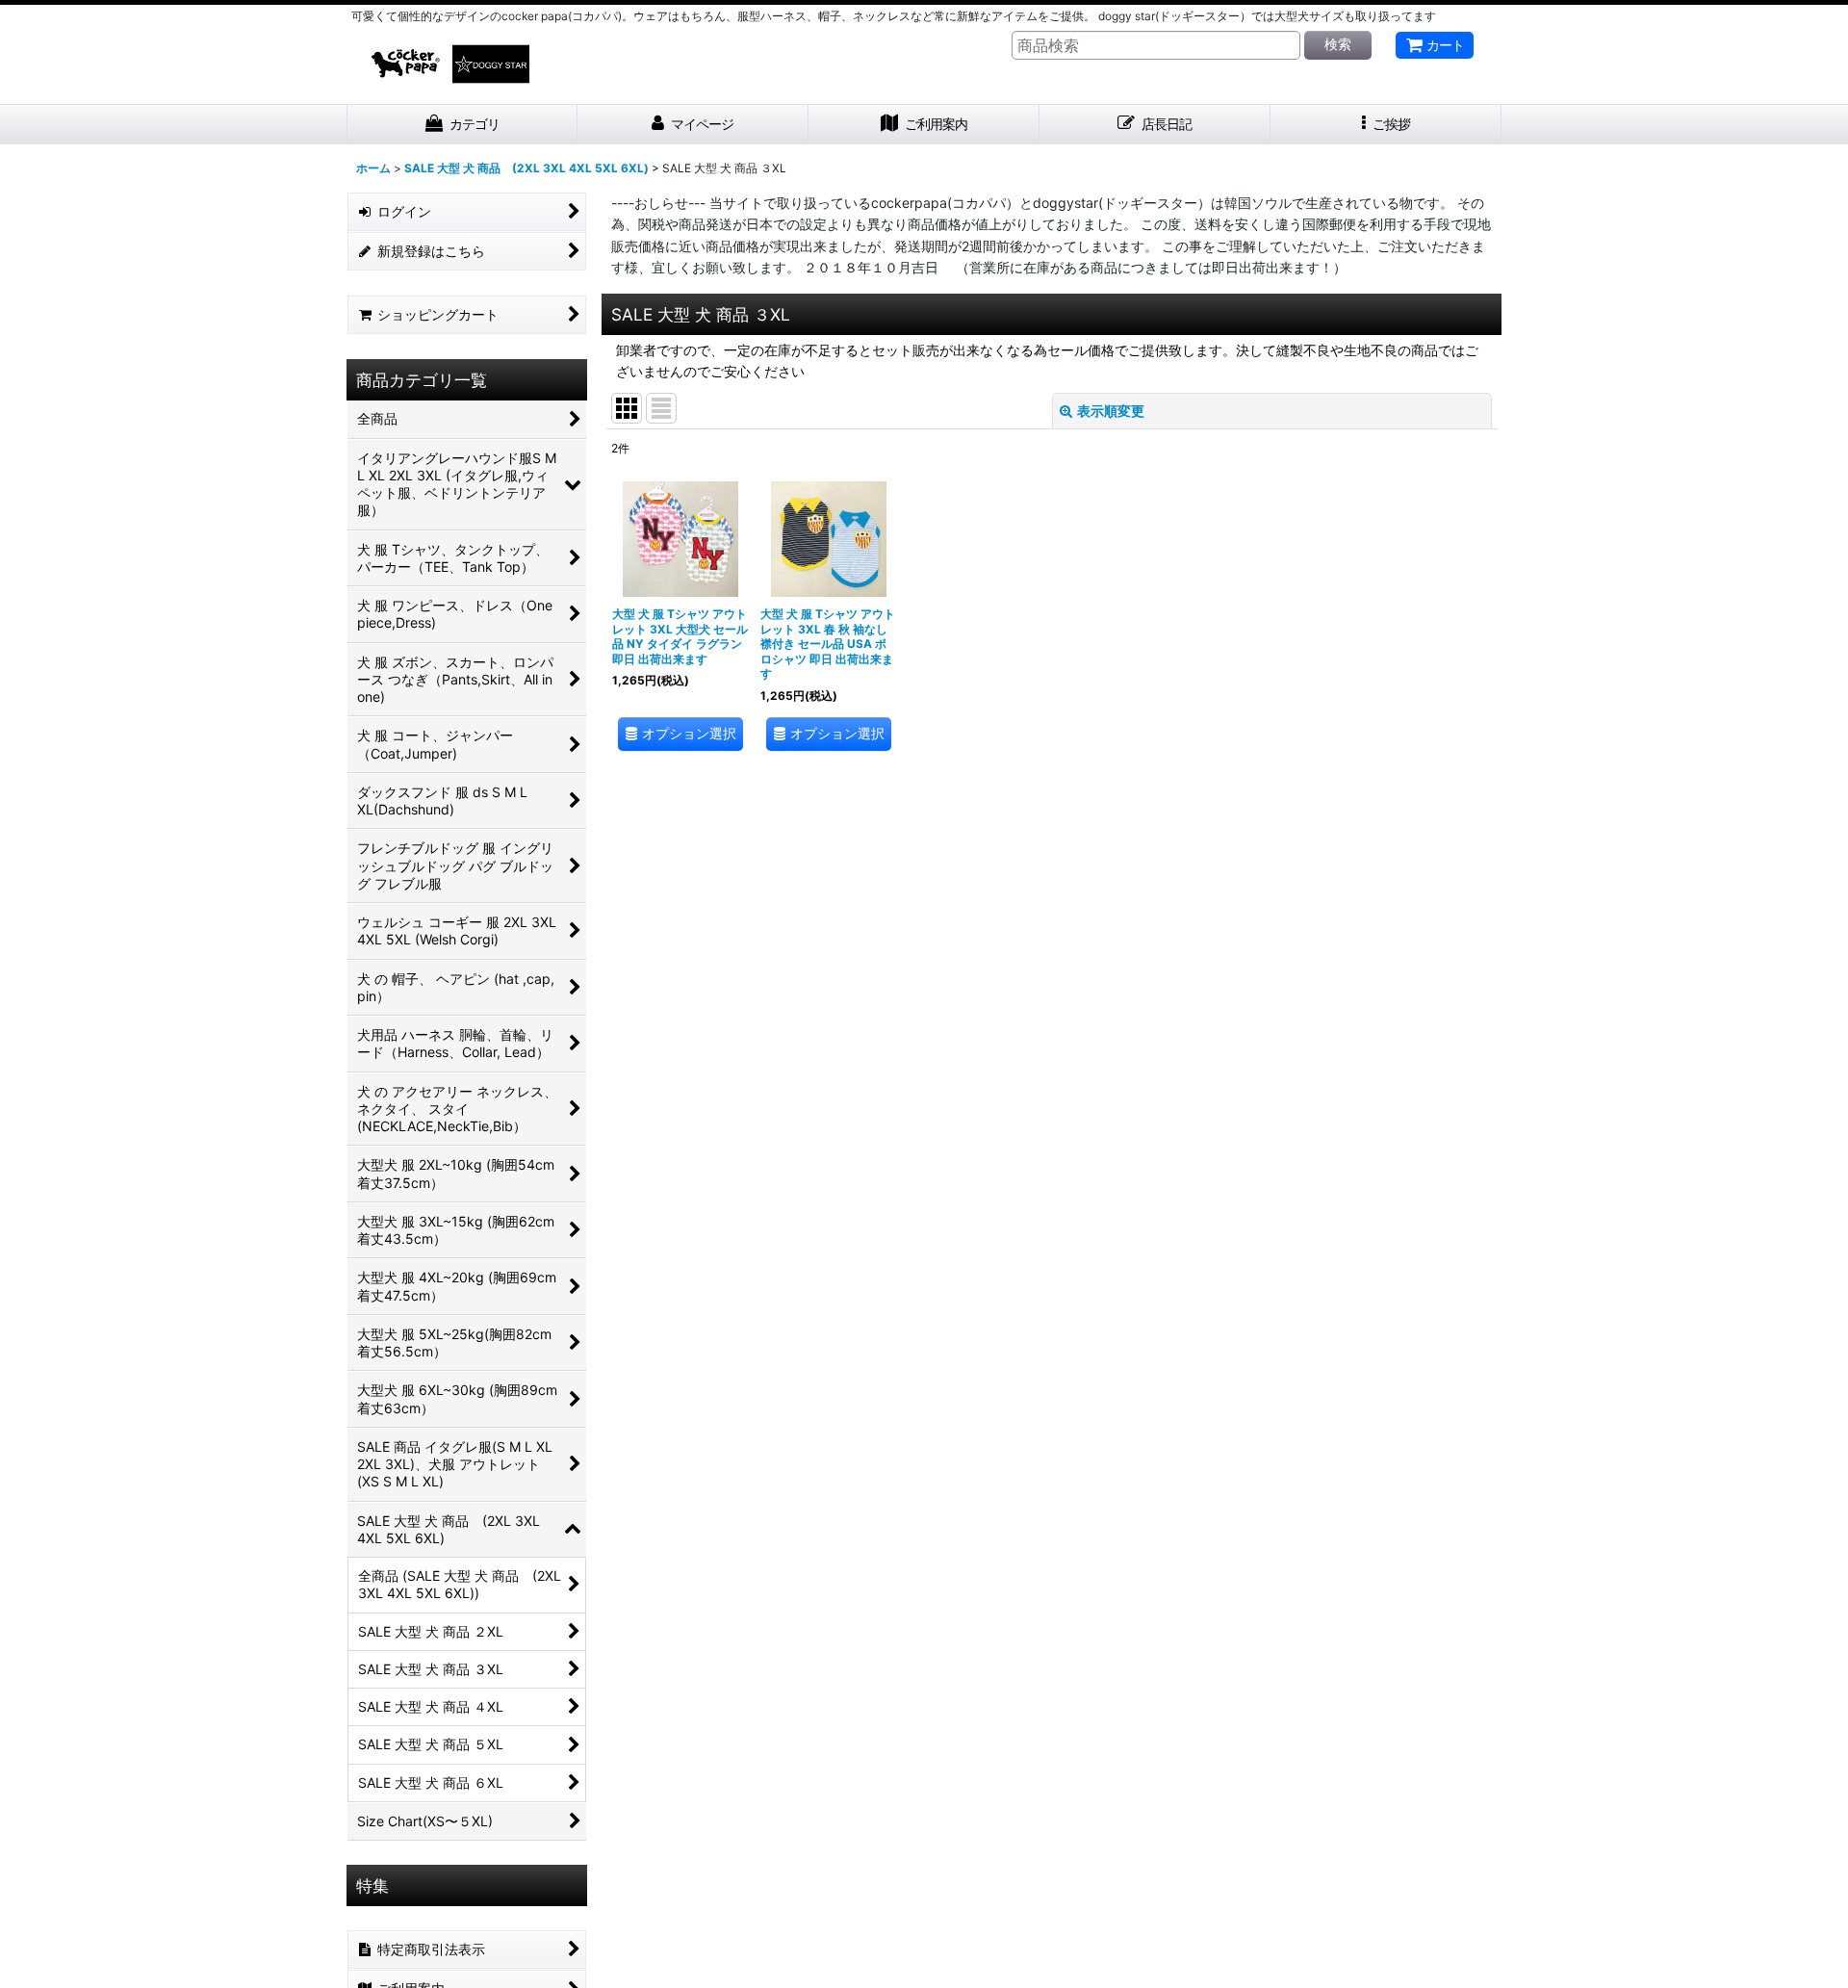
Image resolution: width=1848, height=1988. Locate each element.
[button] (1386, 125)
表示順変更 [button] (1111, 411)
